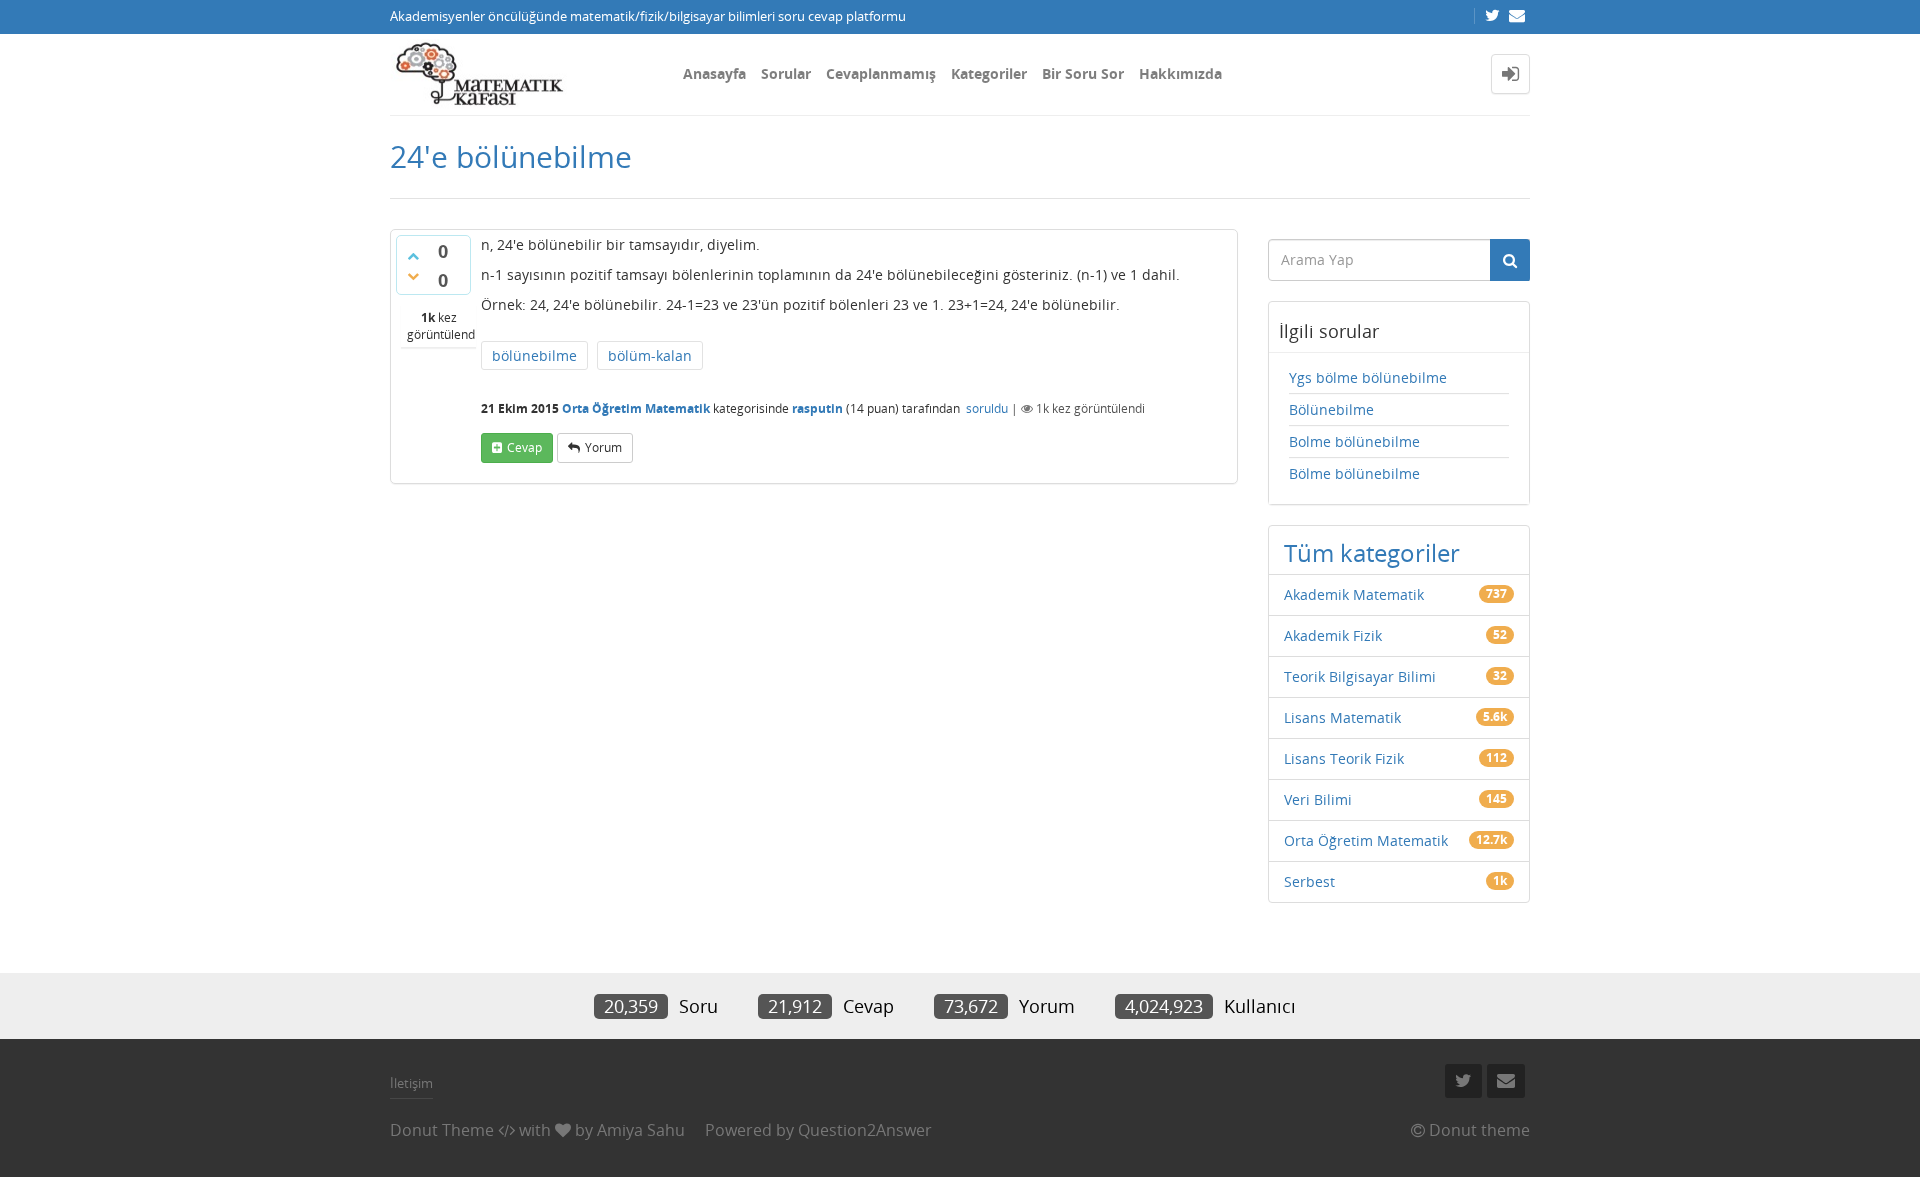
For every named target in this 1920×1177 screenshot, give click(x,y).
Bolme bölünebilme (1354, 441)
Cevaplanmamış (881, 73)
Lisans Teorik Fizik (1344, 758)
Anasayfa (714, 73)
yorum (603, 447)
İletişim (411, 1083)
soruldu (987, 408)
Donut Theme (442, 1130)
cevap (524, 447)
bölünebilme (534, 355)
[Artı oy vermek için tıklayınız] (413, 256)
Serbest (1309, 881)
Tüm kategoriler (1372, 552)
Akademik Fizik (1333, 635)
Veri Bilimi (1318, 799)
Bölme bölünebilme (1354, 473)
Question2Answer (865, 1130)
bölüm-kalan (650, 355)
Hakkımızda (1180, 73)
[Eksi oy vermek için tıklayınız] (413, 276)
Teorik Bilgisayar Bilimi (1360, 676)
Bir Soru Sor (1083, 73)
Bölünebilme (1331, 409)
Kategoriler (989, 73)
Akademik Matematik (1354, 594)
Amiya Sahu (641, 1130)
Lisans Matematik (1342, 717)
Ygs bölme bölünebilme (1368, 377)
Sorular (786, 73)
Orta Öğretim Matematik (636, 408)
